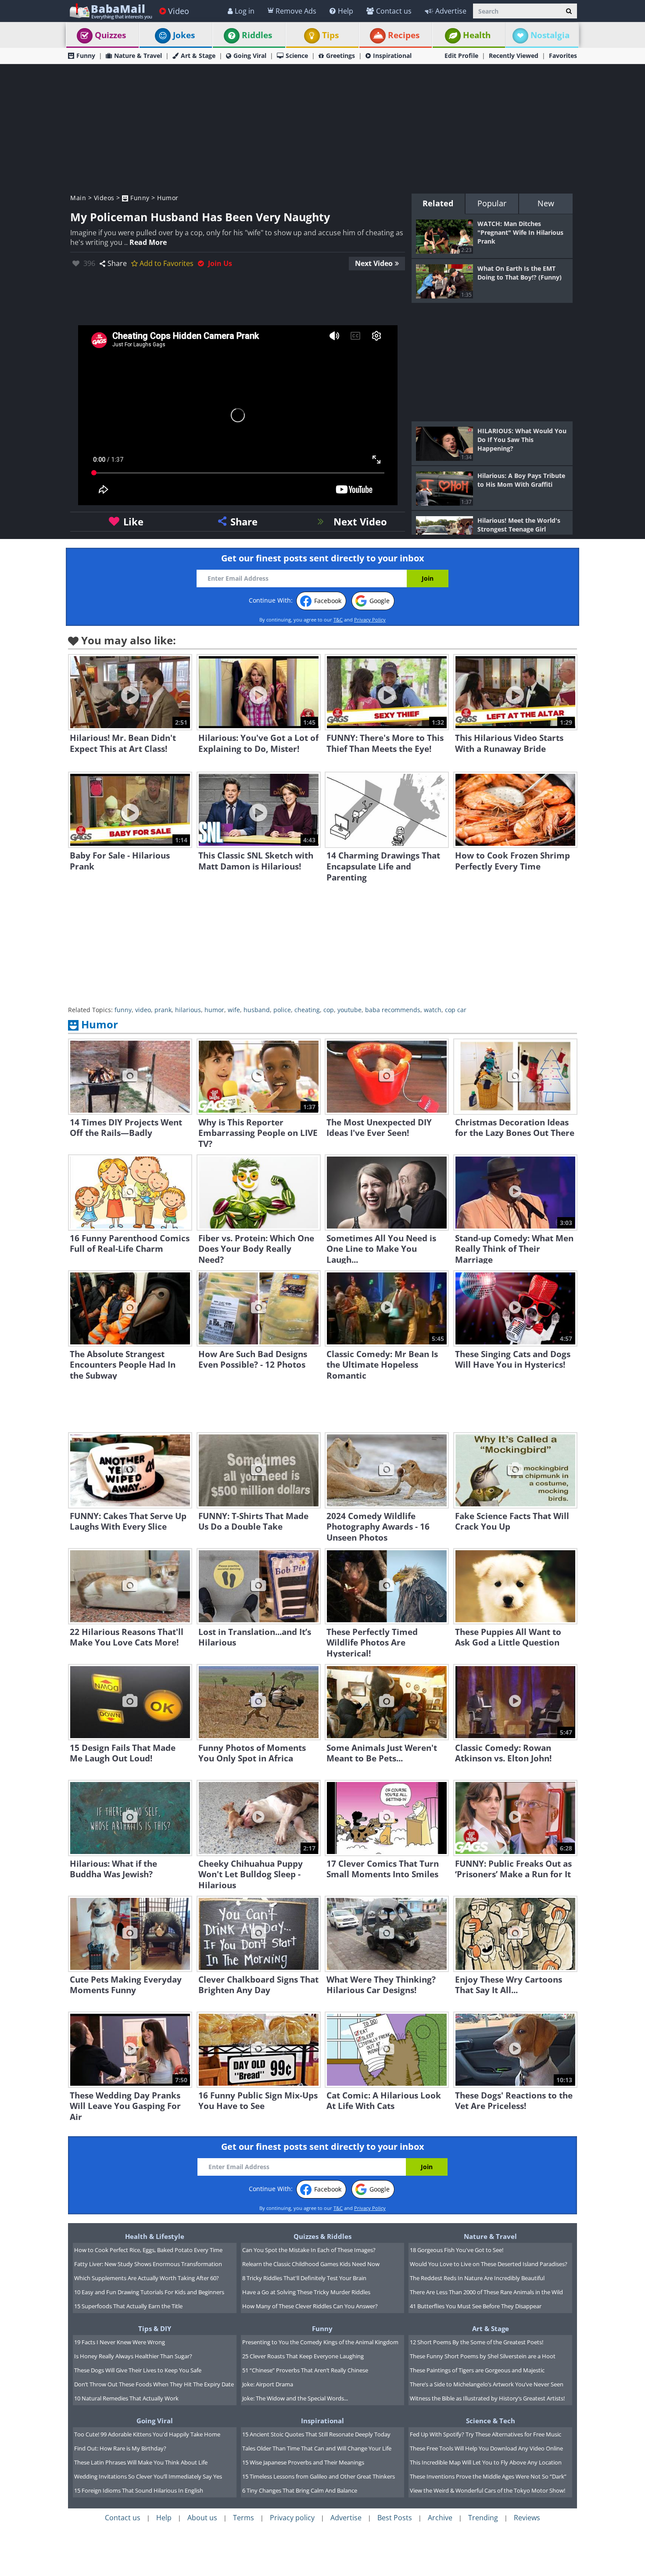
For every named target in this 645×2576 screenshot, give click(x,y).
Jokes (184, 35)
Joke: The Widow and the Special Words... (295, 2398)
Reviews (527, 2518)
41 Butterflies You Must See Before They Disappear (476, 2306)
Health (477, 35)
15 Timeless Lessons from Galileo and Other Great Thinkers (319, 2476)
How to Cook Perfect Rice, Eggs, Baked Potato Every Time (148, 2250)
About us (202, 2518)
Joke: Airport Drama (268, 2384)
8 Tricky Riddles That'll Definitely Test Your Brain (304, 2278)
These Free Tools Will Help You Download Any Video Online (486, 2448)
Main (78, 198)
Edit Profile (461, 56)
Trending (483, 2518)
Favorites (563, 56)
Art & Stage (198, 56)
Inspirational (392, 56)
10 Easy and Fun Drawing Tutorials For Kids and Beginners (149, 2292)
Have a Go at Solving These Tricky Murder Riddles (306, 2292)
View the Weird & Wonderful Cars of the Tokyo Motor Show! (487, 2490)
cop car (456, 1010)
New (546, 203)
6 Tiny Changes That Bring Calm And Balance (300, 2490)
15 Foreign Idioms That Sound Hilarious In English (139, 2490)
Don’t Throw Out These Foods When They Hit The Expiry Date (154, 2384)
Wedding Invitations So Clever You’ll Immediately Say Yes (148, 2476)
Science (297, 56)
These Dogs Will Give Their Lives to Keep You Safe (138, 2370)
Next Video (374, 263)
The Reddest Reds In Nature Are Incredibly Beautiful (477, 2278)
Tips (330, 35)
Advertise (451, 11)
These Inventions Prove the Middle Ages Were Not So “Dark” (488, 2476)
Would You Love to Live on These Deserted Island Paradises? (489, 2264)
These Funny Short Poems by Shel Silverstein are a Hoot (483, 2356)
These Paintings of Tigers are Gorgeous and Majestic (477, 2370)
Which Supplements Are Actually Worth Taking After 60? (147, 2278)
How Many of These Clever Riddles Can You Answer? (310, 2306)
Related (438, 203)
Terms (244, 2518)
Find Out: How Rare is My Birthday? (120, 2448)
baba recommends (393, 1010)
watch (433, 1010)
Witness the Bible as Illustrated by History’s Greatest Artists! (487, 2398)
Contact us (394, 11)
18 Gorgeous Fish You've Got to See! (457, 2250)
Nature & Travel (138, 56)
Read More (148, 242)
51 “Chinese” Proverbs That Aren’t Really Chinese (305, 2370)
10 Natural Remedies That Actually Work (126, 2398)
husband (257, 1010)
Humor (168, 198)
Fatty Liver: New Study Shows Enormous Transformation (148, 2264)
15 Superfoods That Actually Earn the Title (128, 2306)
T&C (338, 620)
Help (346, 11)
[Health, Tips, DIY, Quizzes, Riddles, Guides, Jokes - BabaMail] (110, 11)
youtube (349, 1010)
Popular (492, 203)
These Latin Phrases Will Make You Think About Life (141, 2462)
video (143, 1010)
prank (163, 1010)
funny (123, 1010)
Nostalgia (550, 35)
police (282, 1010)
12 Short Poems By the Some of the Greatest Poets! (477, 2342)
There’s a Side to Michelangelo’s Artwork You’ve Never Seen (487, 2384)
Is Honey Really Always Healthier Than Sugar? (133, 2356)
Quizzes (110, 35)
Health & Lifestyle (155, 2236)
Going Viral (250, 56)
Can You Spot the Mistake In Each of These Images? (309, 2250)
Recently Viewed (514, 56)
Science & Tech (491, 2421)
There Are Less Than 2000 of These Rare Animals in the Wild (486, 2292)
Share (117, 263)
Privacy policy (292, 2518)
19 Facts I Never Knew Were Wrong (120, 2342)
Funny (86, 56)
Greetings (340, 56)
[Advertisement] (322, 128)
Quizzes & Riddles (322, 2236)
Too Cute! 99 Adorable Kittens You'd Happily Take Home (147, 2434)
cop (329, 1010)
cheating (307, 1010)
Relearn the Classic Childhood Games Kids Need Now (311, 2264)
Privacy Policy (370, 620)
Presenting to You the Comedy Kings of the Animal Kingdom (320, 2342)
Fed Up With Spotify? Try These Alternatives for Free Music (486, 2434)
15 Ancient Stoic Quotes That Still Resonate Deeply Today (316, 2434)
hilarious (188, 1010)
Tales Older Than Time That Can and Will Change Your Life (317, 2448)
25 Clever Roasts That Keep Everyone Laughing (303, 2356)
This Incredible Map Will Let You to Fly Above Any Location (486, 2462)
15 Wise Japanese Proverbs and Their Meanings (303, 2462)
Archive (440, 2518)
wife (234, 1010)
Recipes (404, 35)
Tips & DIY (155, 2328)
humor (214, 1010)
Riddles (257, 35)
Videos (104, 198)
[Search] (569, 11)
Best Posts (395, 2518)
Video (179, 11)
